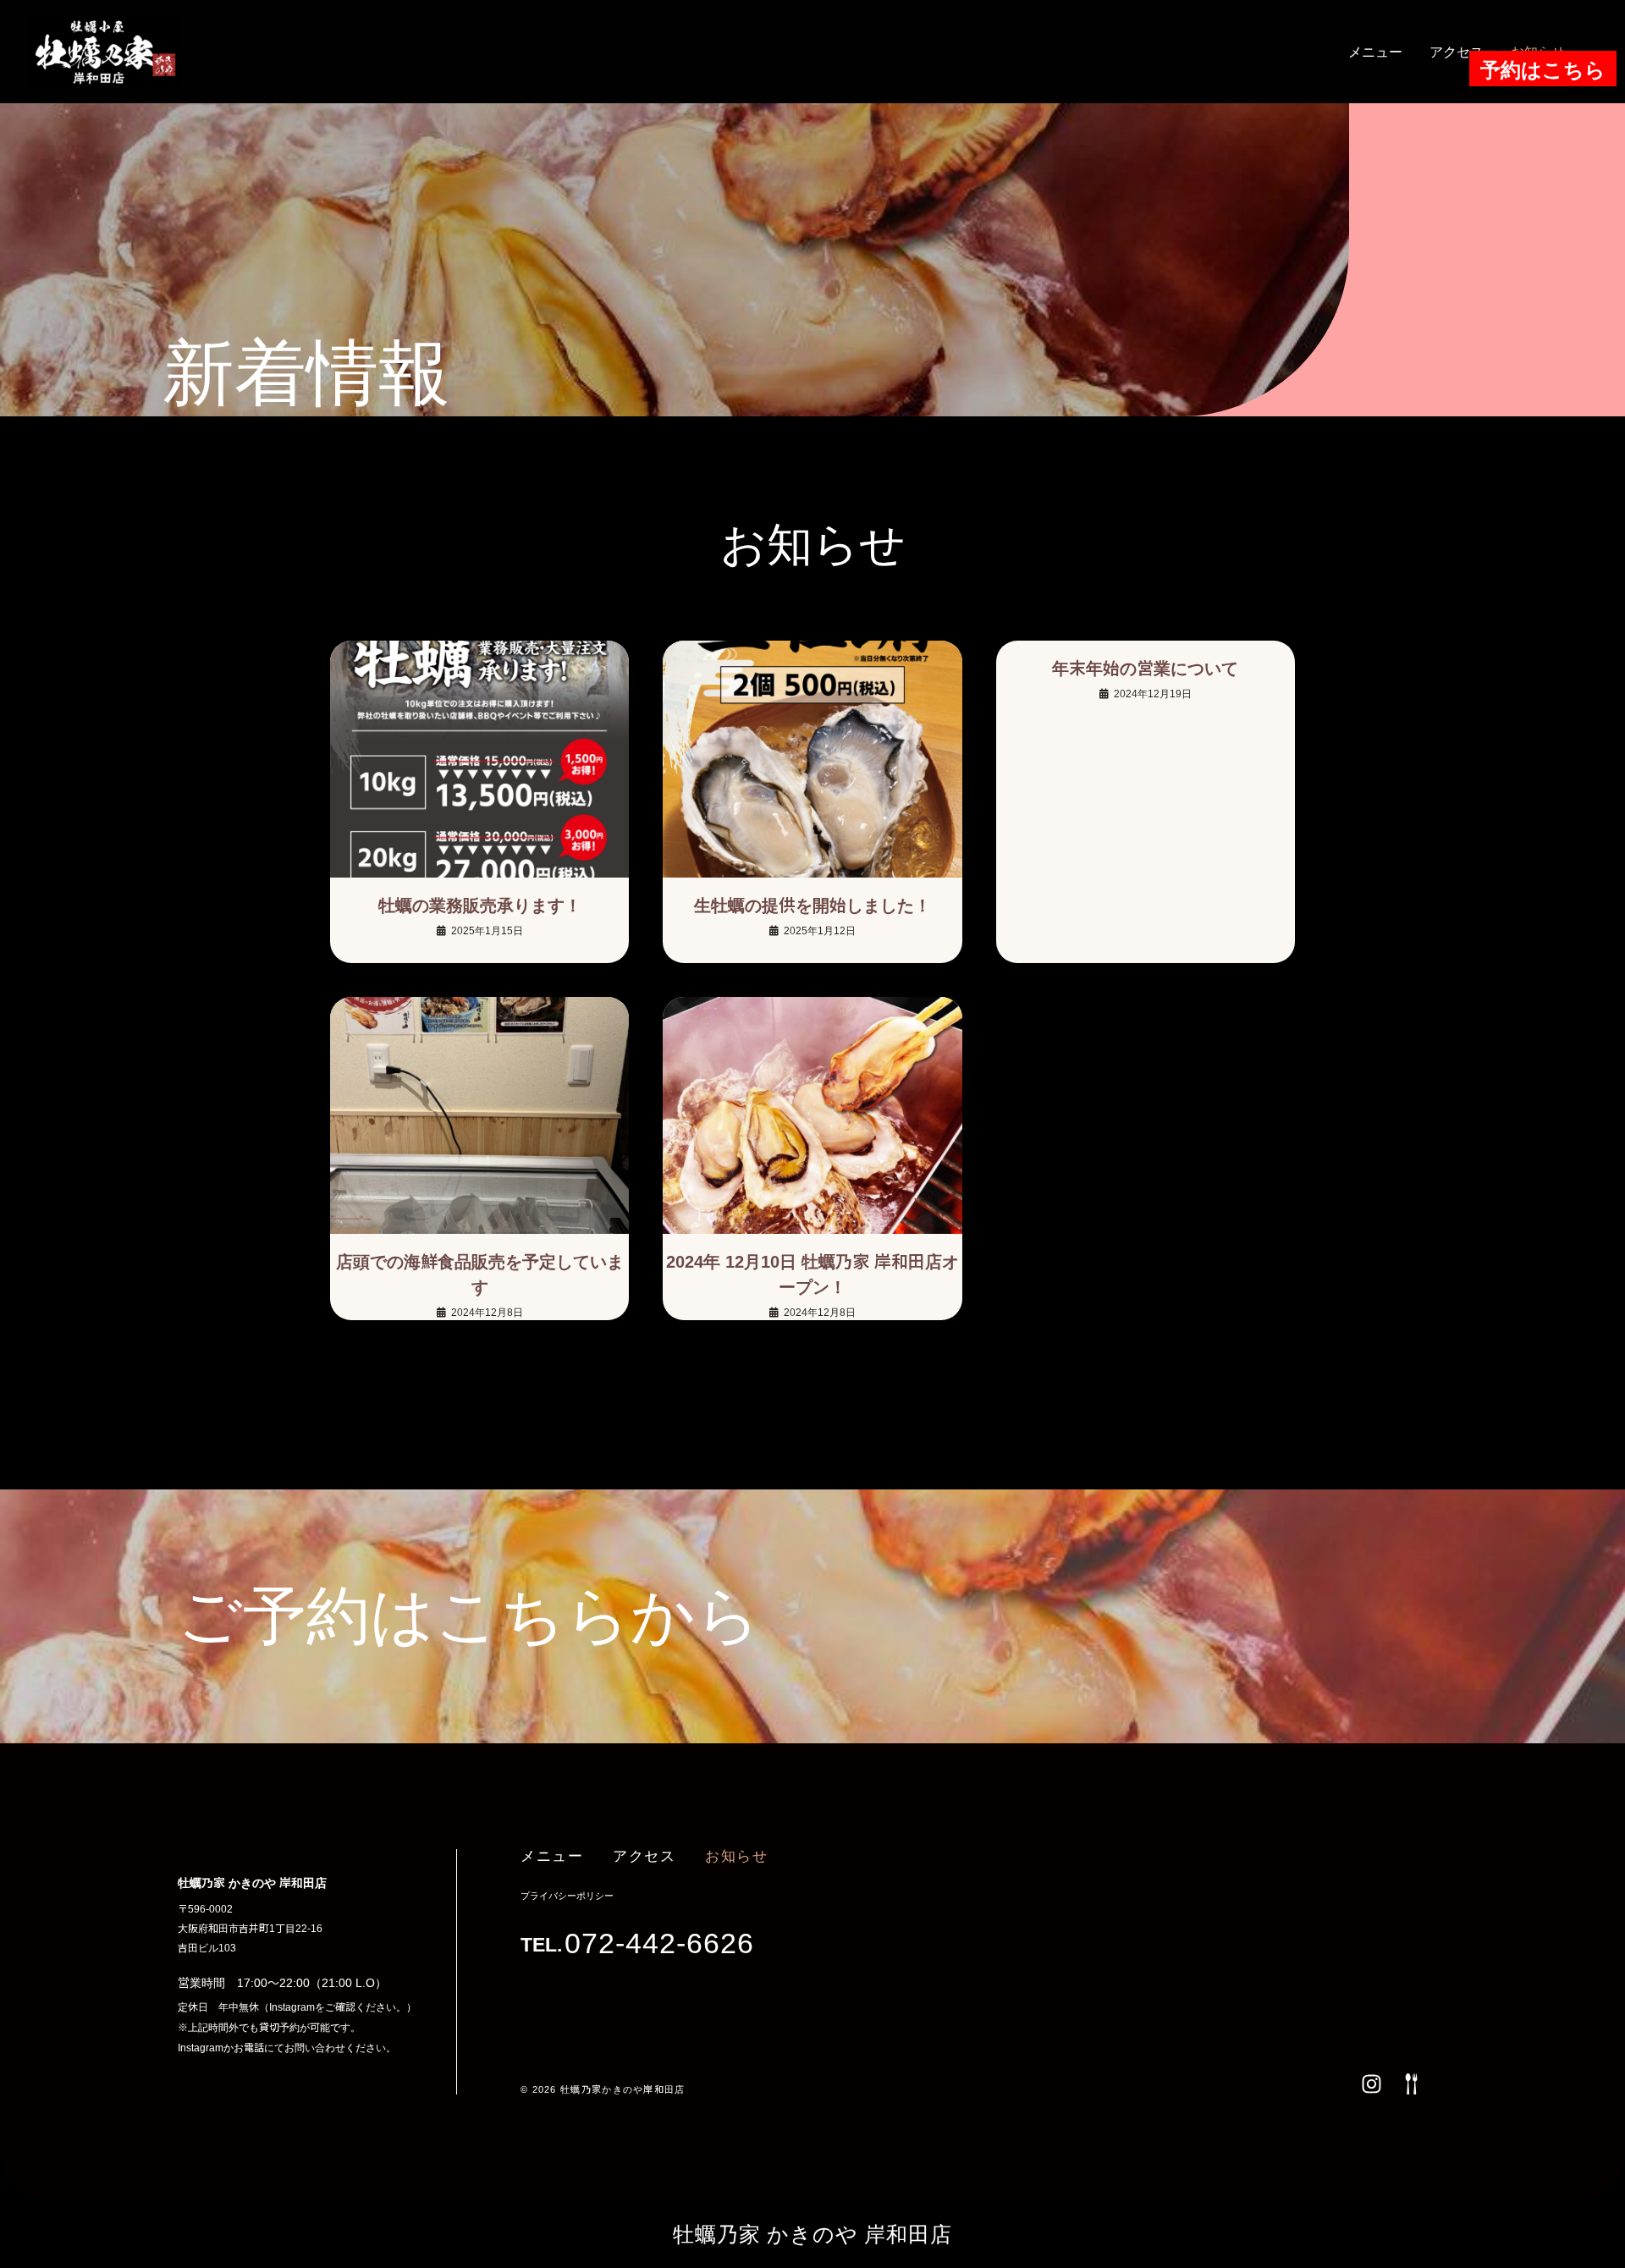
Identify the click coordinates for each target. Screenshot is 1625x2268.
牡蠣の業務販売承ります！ (480, 906)
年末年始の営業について (1145, 669)
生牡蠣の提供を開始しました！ (812, 906)
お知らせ (736, 1856)
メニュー (1375, 52)
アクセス (1457, 52)
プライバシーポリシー (567, 1896)
